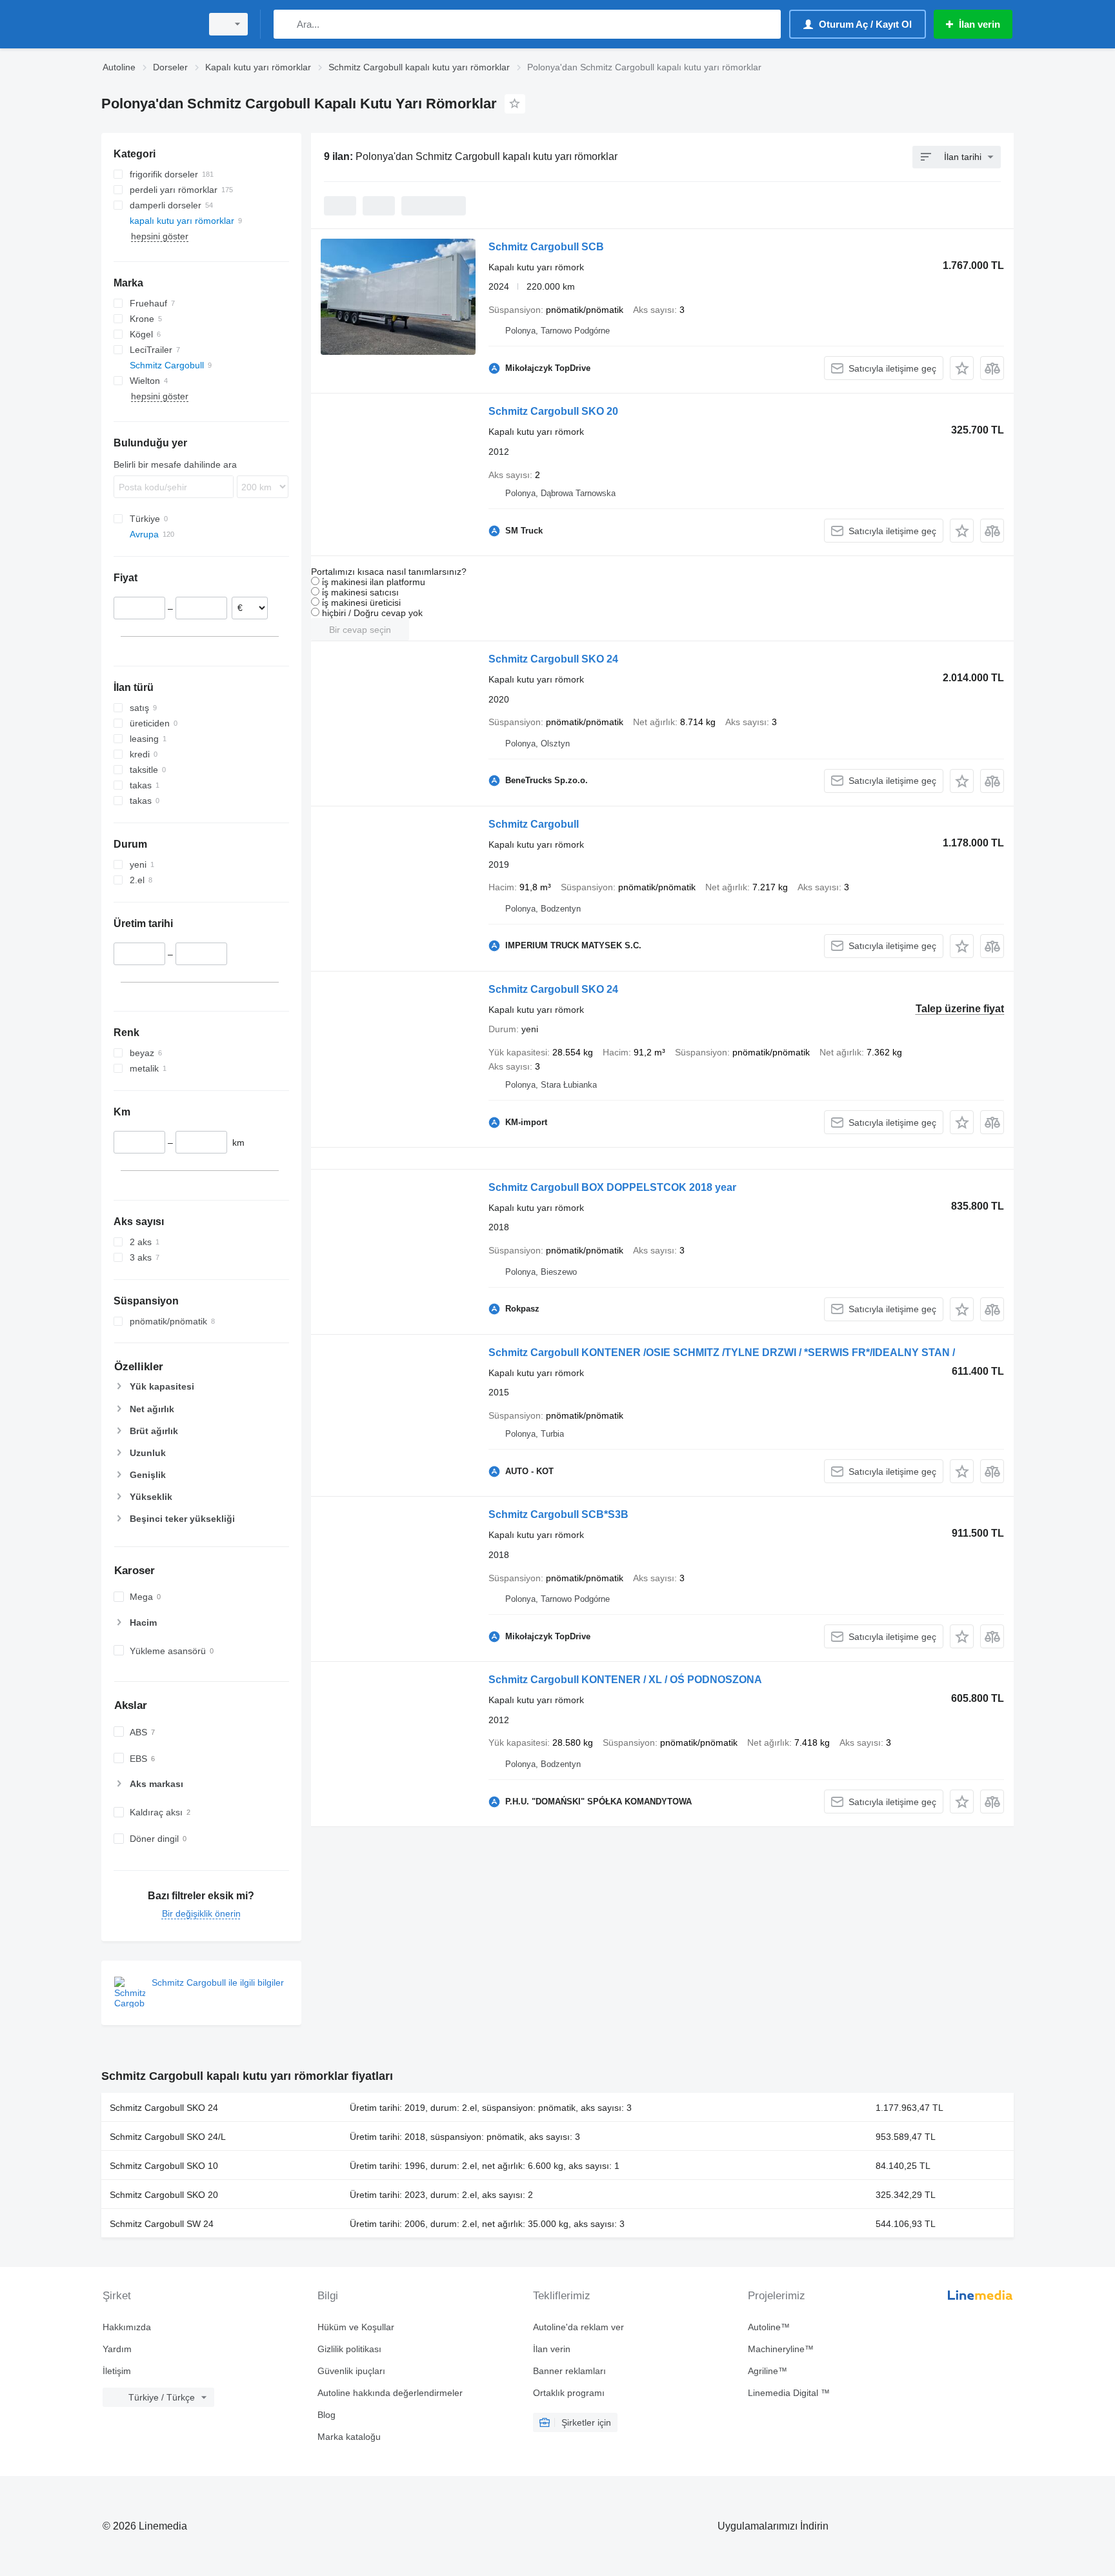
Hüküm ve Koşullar (356, 2327)
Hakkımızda (127, 2327)
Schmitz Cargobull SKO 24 (553, 659)
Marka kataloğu (349, 2437)
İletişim (117, 2371)
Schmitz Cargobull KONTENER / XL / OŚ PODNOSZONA (625, 1680)
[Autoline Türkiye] (148, 24)
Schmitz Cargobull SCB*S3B (558, 1514)
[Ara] (286, 24)
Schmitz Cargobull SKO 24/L (168, 2137)
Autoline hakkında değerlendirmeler (390, 2393)
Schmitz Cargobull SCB (546, 247)
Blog (326, 2415)
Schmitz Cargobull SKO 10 (164, 2166)
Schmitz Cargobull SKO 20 (553, 411)
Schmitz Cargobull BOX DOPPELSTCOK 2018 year (612, 1187)
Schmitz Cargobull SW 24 (162, 2224)
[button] (962, 368)
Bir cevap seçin (360, 630)
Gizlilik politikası (349, 2349)
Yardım (117, 2349)
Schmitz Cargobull (534, 824)
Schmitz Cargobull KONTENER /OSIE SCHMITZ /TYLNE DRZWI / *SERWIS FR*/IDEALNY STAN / (722, 1353)
